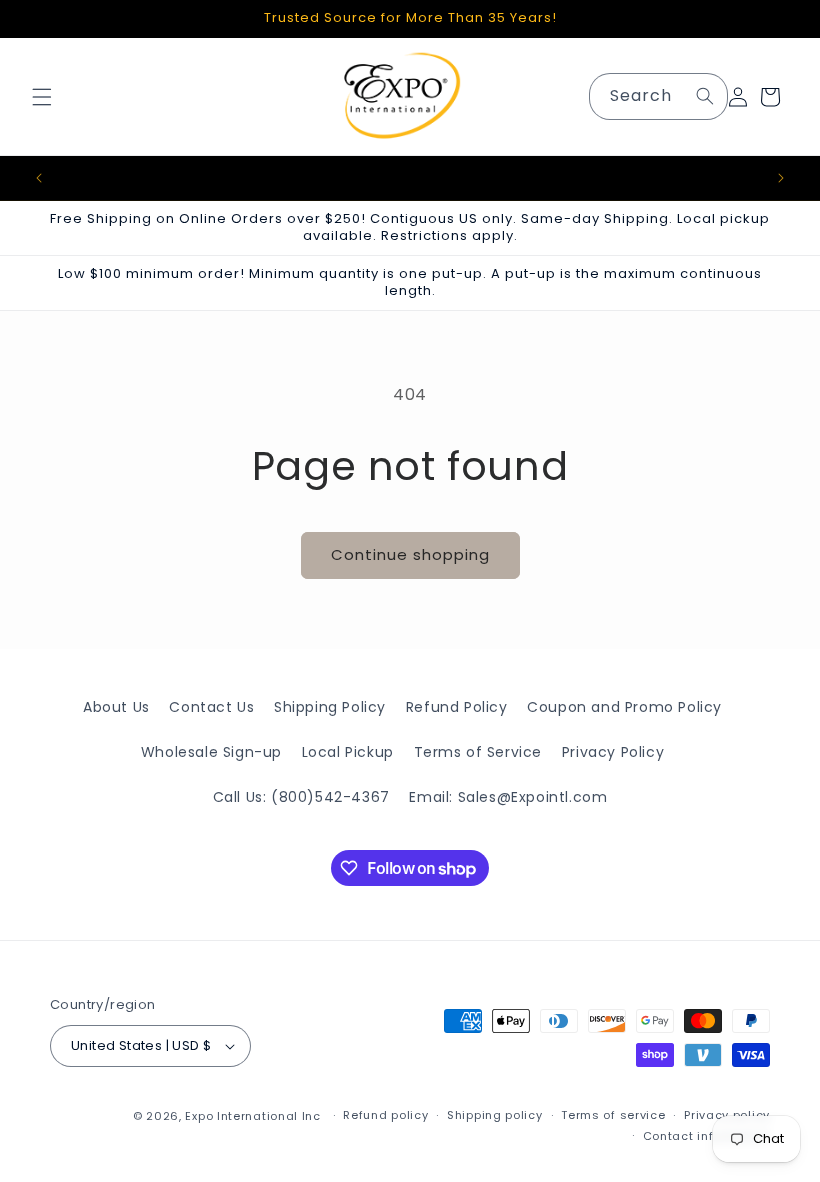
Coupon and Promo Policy (624, 707)
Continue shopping (410, 554)
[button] (42, 97)
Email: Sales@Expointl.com (508, 797)
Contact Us (211, 707)
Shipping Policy (330, 707)
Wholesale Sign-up (211, 752)
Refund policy (385, 1115)
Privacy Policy (613, 752)
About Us (116, 707)
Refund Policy (457, 707)
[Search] (705, 96)
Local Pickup (348, 752)
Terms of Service (478, 752)
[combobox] (658, 96)
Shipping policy (495, 1115)
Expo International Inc (252, 1116)
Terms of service (613, 1115)
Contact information (706, 1136)
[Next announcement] (781, 178)
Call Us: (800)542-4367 (301, 797)
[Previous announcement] (39, 178)
